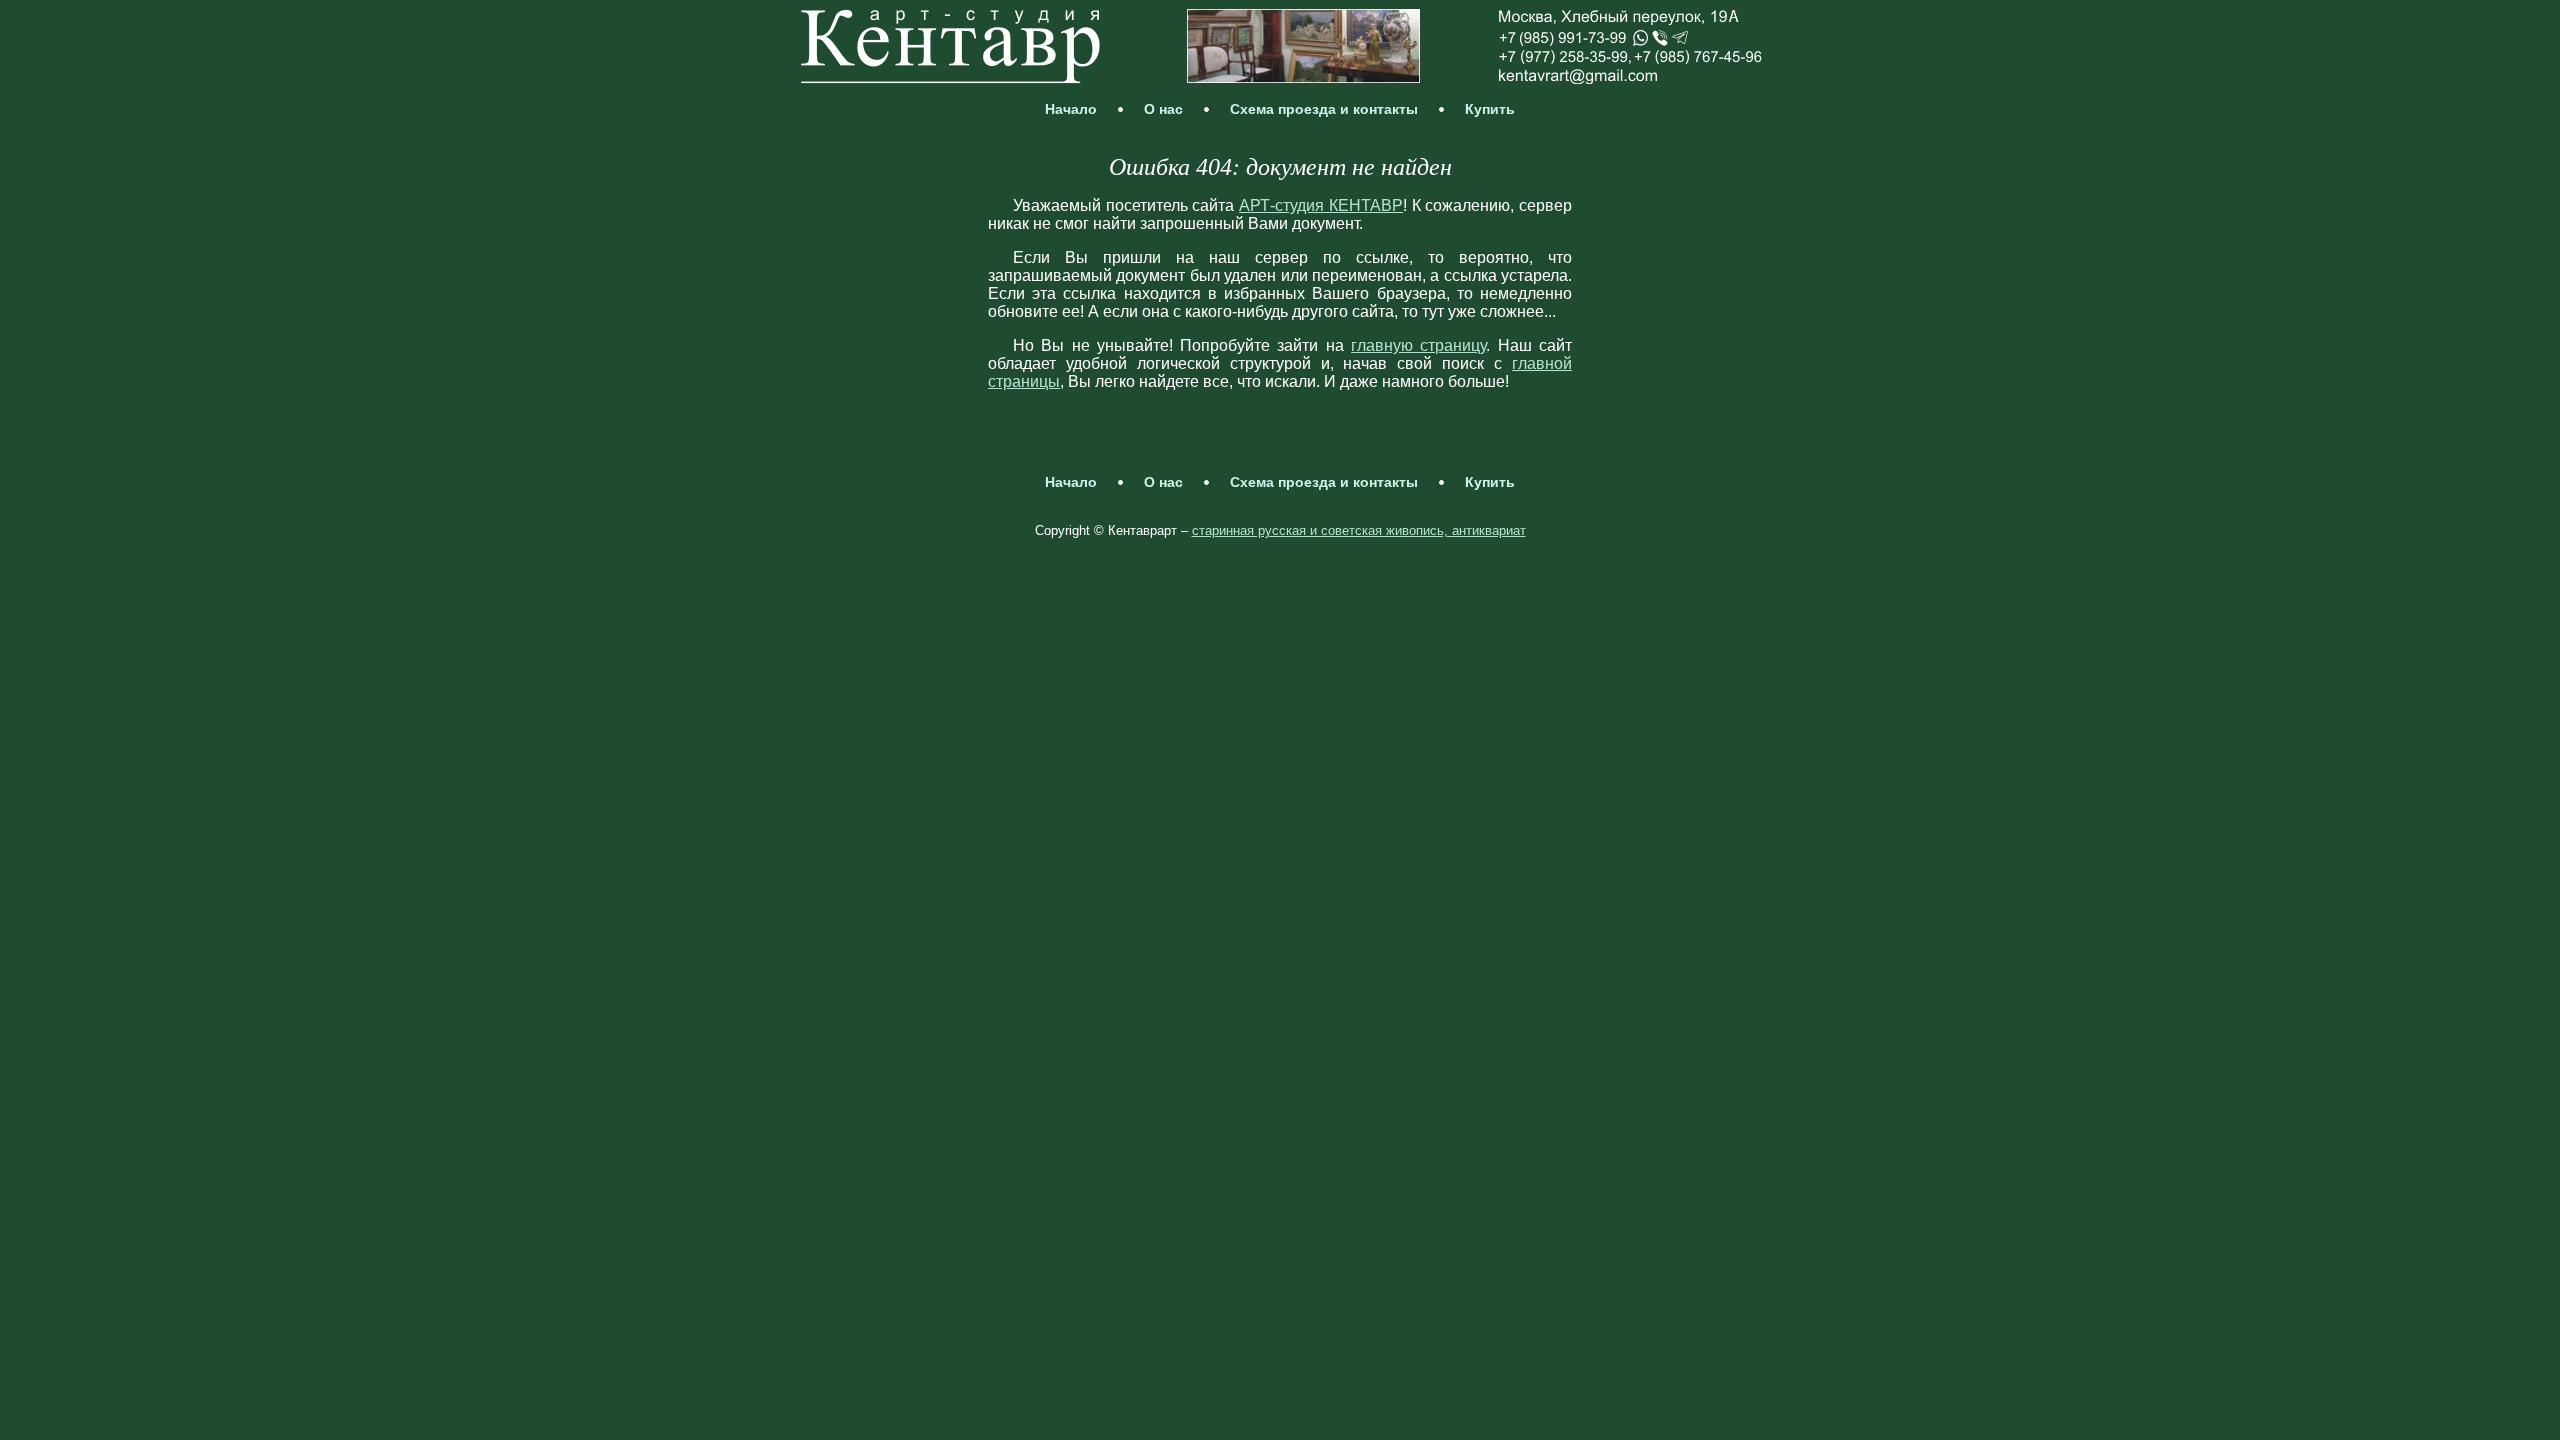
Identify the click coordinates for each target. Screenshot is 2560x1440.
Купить (1490, 109)
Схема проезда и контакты (1324, 109)
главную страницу (1418, 345)
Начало (1071, 109)
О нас (1163, 109)
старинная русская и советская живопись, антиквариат (1359, 530)
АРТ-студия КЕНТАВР (1321, 205)
